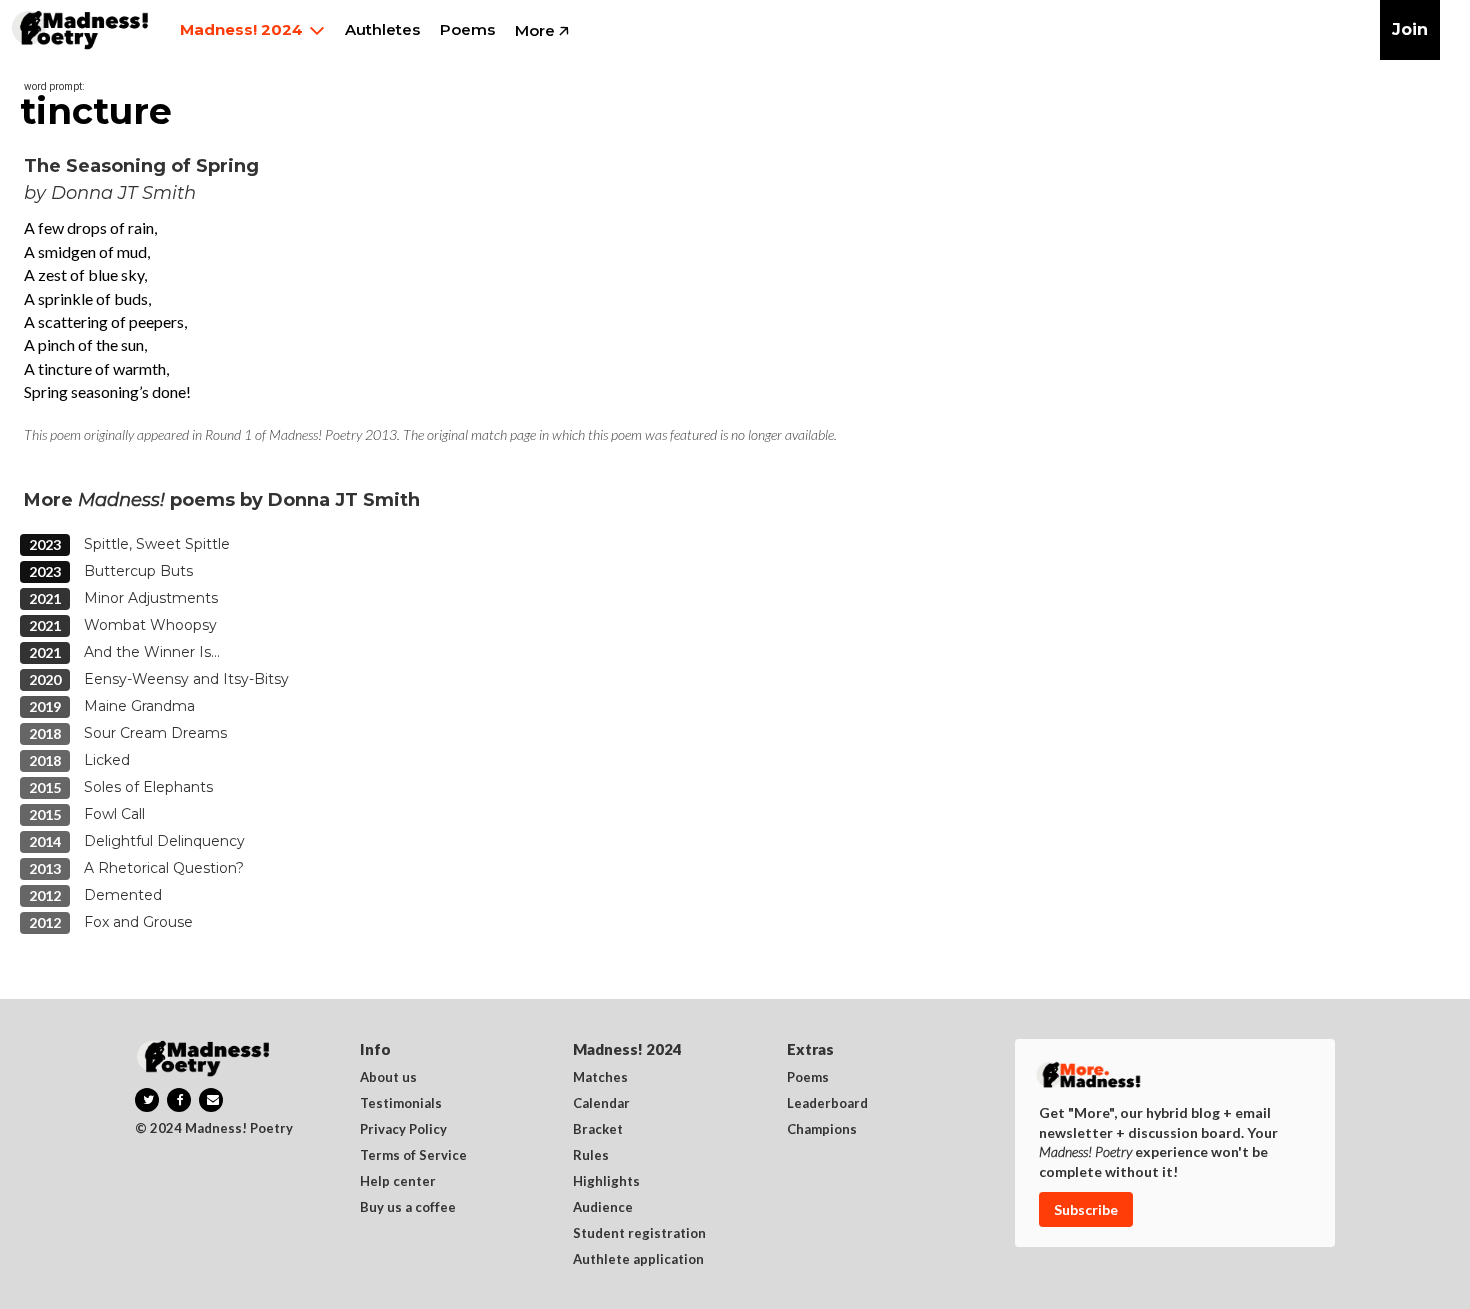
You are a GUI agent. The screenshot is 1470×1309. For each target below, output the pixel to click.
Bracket (598, 1130)
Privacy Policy (403, 1130)
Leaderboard (827, 1104)
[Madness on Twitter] (147, 1100)
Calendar (601, 1104)
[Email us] (211, 1100)
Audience (603, 1208)
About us (388, 1078)
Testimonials (401, 1104)
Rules (591, 1156)
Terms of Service (413, 1156)
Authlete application (638, 1260)
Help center (398, 1182)
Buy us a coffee (408, 1208)
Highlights (606, 1182)
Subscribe (1086, 1209)
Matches (600, 1078)
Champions (822, 1130)
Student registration (639, 1234)
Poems (808, 1078)
